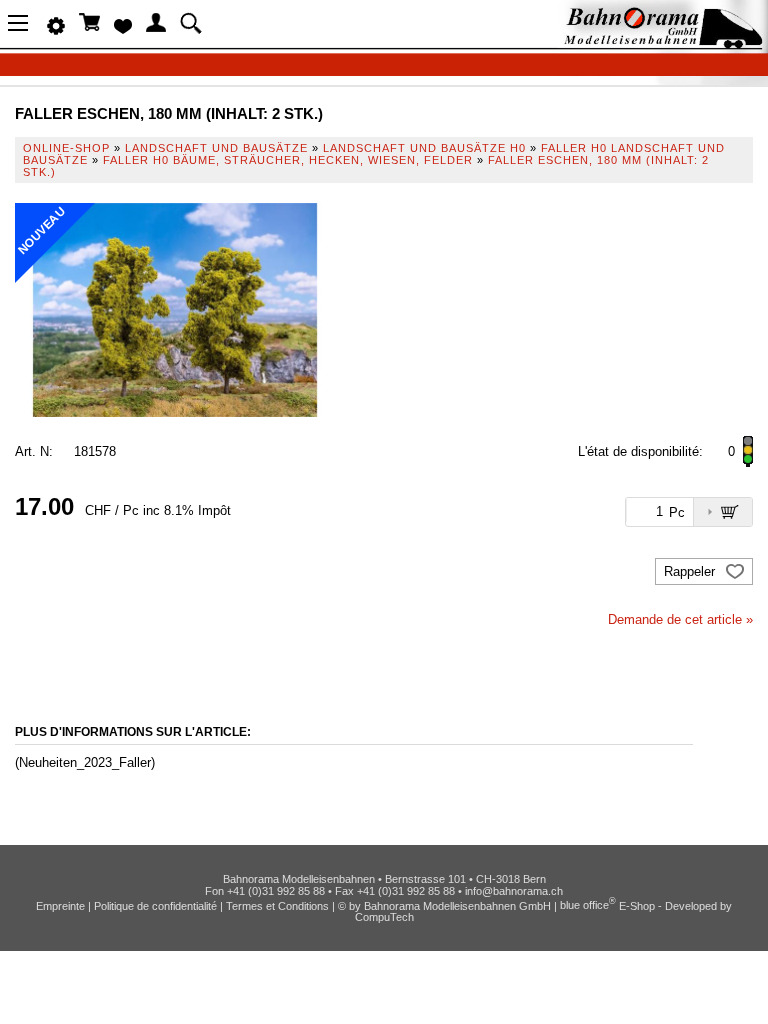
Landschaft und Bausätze (216, 148)
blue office (588, 905)
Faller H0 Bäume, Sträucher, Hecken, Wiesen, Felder (288, 160)
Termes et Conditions (277, 905)
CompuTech (384, 917)
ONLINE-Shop (66, 148)
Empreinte (60, 905)
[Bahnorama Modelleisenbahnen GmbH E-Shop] (663, 42)
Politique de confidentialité (155, 905)
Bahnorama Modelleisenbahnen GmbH (457, 905)
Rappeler (691, 571)
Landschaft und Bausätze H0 (424, 148)
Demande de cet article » (680, 619)
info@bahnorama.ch (514, 891)
